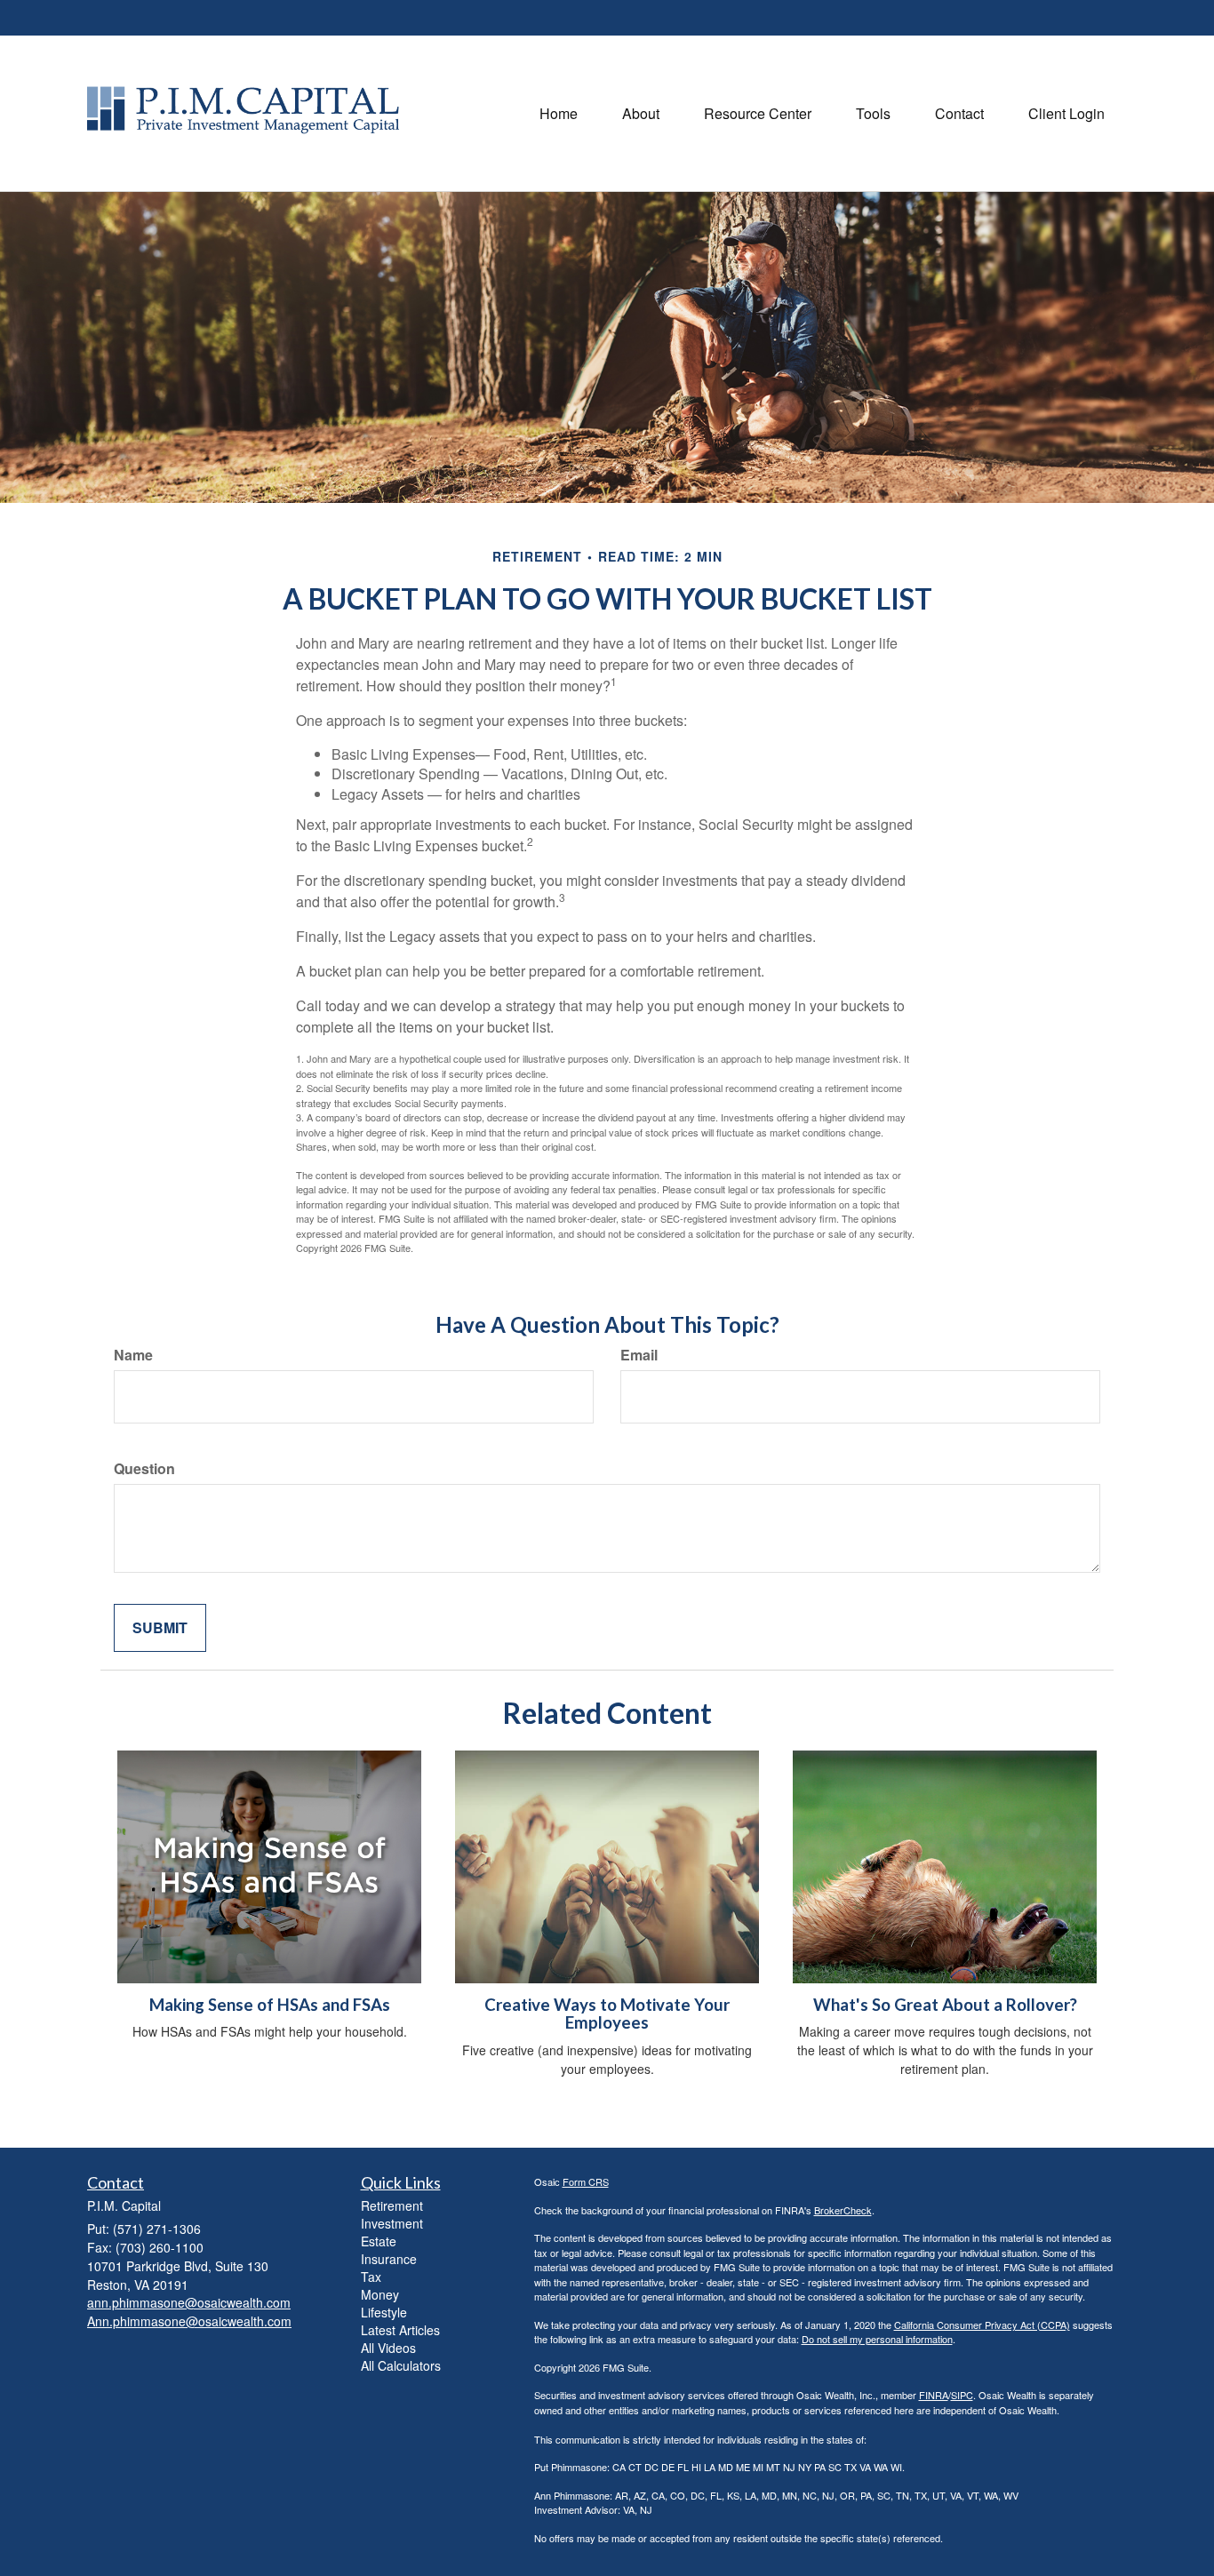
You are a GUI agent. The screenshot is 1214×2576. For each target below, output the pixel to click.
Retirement (392, 2205)
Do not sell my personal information (877, 2339)
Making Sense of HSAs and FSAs (270, 2005)
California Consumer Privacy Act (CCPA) (982, 2325)
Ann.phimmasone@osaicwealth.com (189, 2321)
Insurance (389, 2259)
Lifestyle (384, 2312)
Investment (392, 2223)
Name (133, 1355)
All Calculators (401, 2365)
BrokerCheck (843, 2210)
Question (144, 1469)
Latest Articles (400, 2330)
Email (639, 1355)
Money (380, 2294)
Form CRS (586, 2181)
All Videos (388, 2348)
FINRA (934, 2395)
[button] (641, 114)
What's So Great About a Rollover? (945, 2005)
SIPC (962, 2395)
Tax (371, 2277)
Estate (379, 2241)
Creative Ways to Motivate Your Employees (607, 2014)
